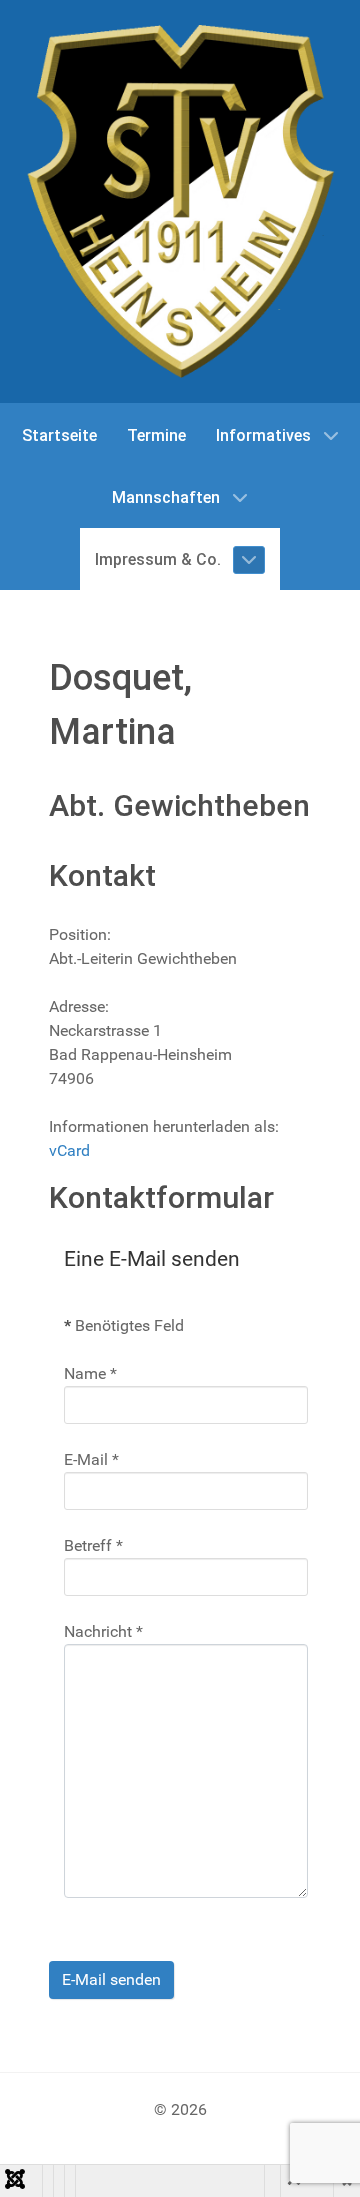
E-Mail (91, 1459)
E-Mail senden (111, 1979)
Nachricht (103, 1631)
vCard (69, 1150)
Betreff (93, 1545)
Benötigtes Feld (124, 1325)
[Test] (180, 201)
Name (90, 1373)
